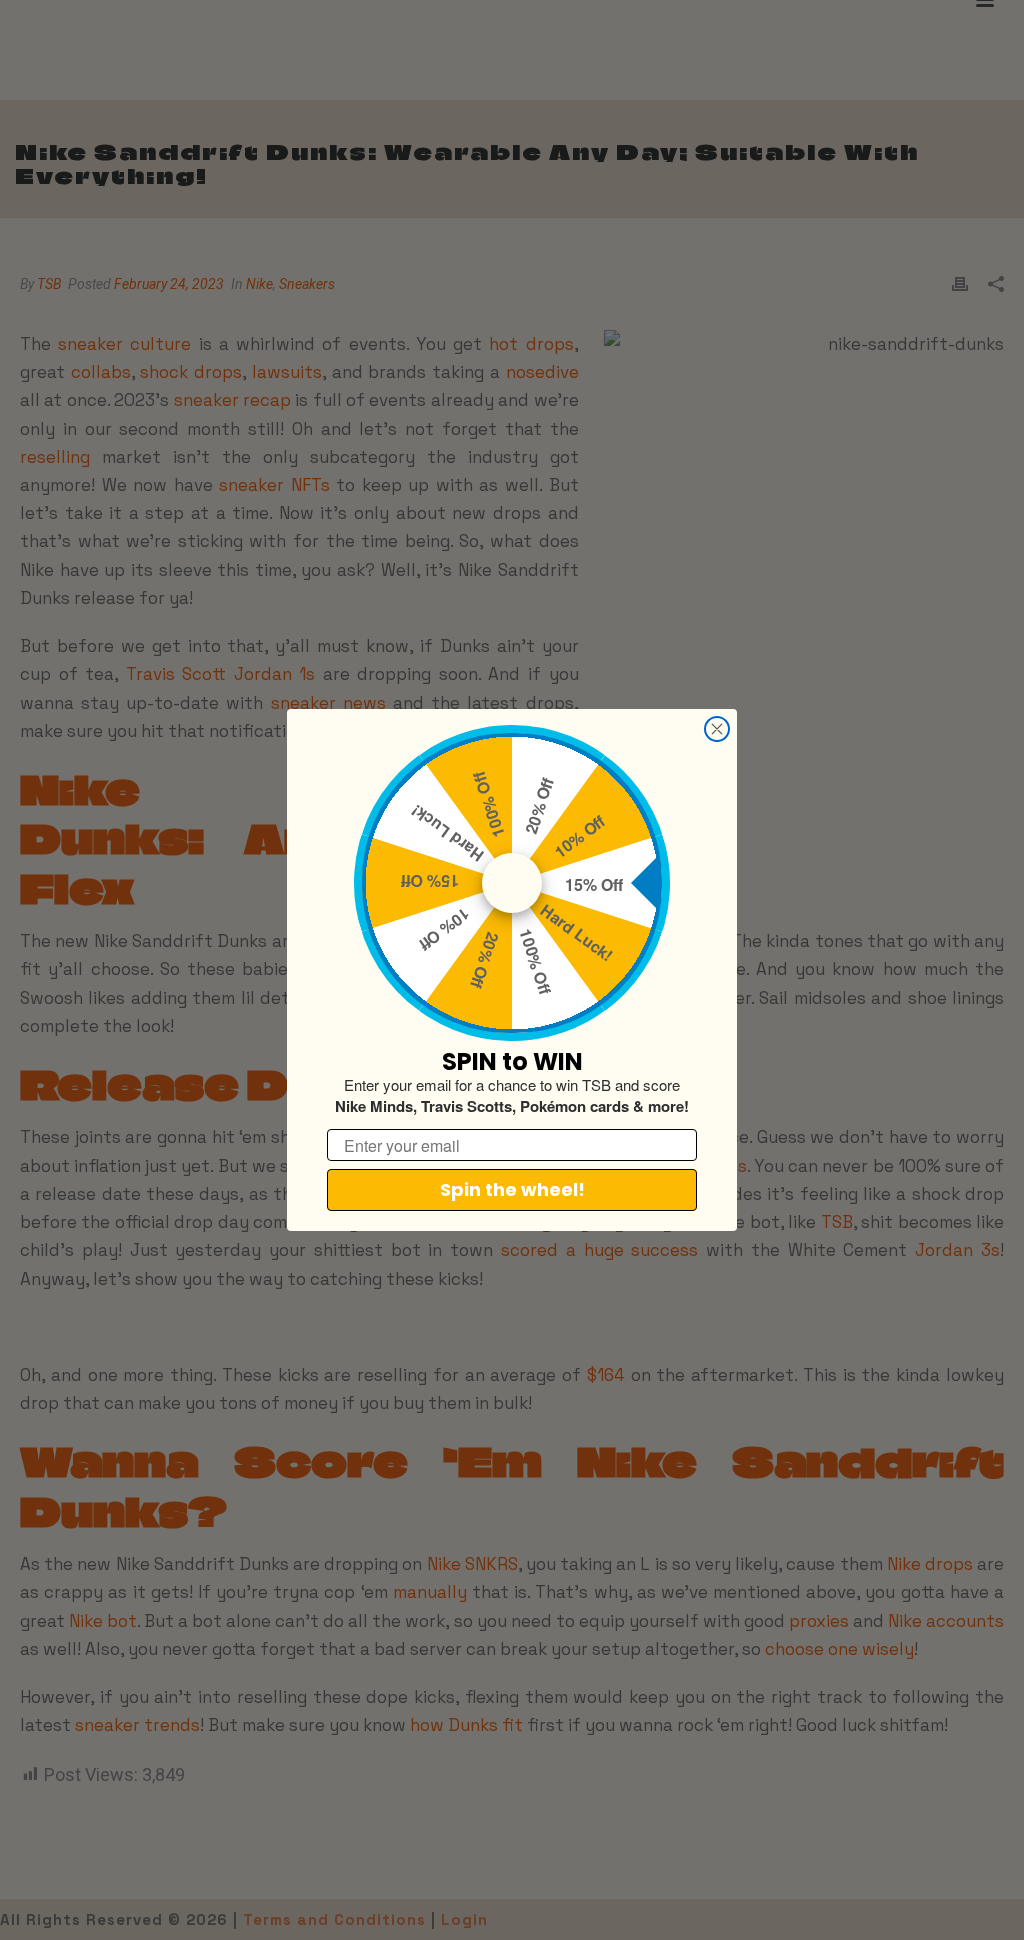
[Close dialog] (717, 729)
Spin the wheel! (512, 1189)
